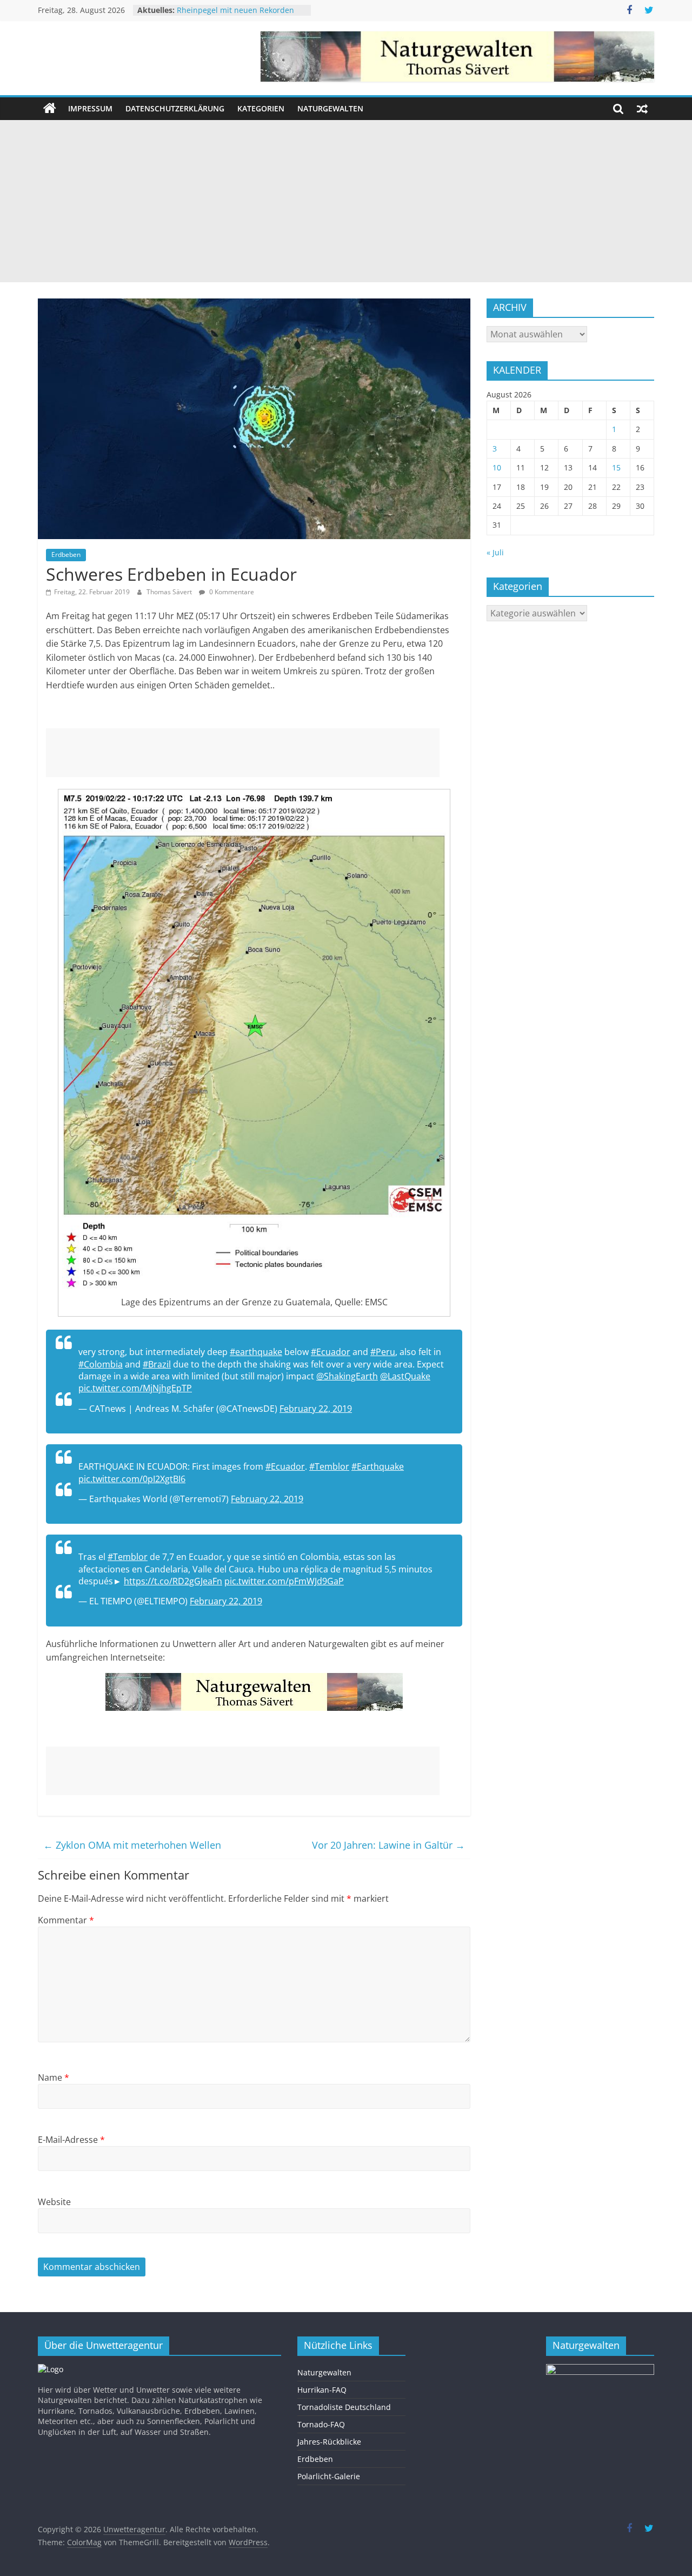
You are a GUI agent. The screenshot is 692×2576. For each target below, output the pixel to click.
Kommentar (66, 1920)
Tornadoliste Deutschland (344, 2407)
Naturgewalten (330, 108)
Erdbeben (66, 555)
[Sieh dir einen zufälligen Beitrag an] (642, 109)
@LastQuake (405, 1376)
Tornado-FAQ (321, 2424)
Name (54, 2077)
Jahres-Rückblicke (329, 2442)
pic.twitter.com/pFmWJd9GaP (284, 1581)
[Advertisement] (346, 201)
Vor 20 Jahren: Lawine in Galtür (388, 1845)
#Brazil (157, 1364)
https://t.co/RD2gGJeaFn (173, 1581)
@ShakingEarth (347, 1376)
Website (54, 2202)
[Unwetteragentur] (50, 109)
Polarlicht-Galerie (329, 2476)
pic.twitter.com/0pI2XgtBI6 (132, 1479)
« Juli (495, 552)
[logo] (51, 2369)
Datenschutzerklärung (175, 108)
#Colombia (101, 1364)
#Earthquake (378, 1466)
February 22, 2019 (316, 1409)
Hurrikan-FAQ (322, 2390)
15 (616, 467)
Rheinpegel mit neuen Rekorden (235, 12)
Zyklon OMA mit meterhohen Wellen (132, 1845)
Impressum (90, 108)
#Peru (383, 1352)
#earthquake (256, 1352)
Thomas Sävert (170, 592)
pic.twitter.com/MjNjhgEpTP (135, 1388)
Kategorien (261, 108)
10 (497, 467)
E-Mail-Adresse (71, 2140)
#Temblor (329, 1466)
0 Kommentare (231, 592)
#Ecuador (331, 1352)
